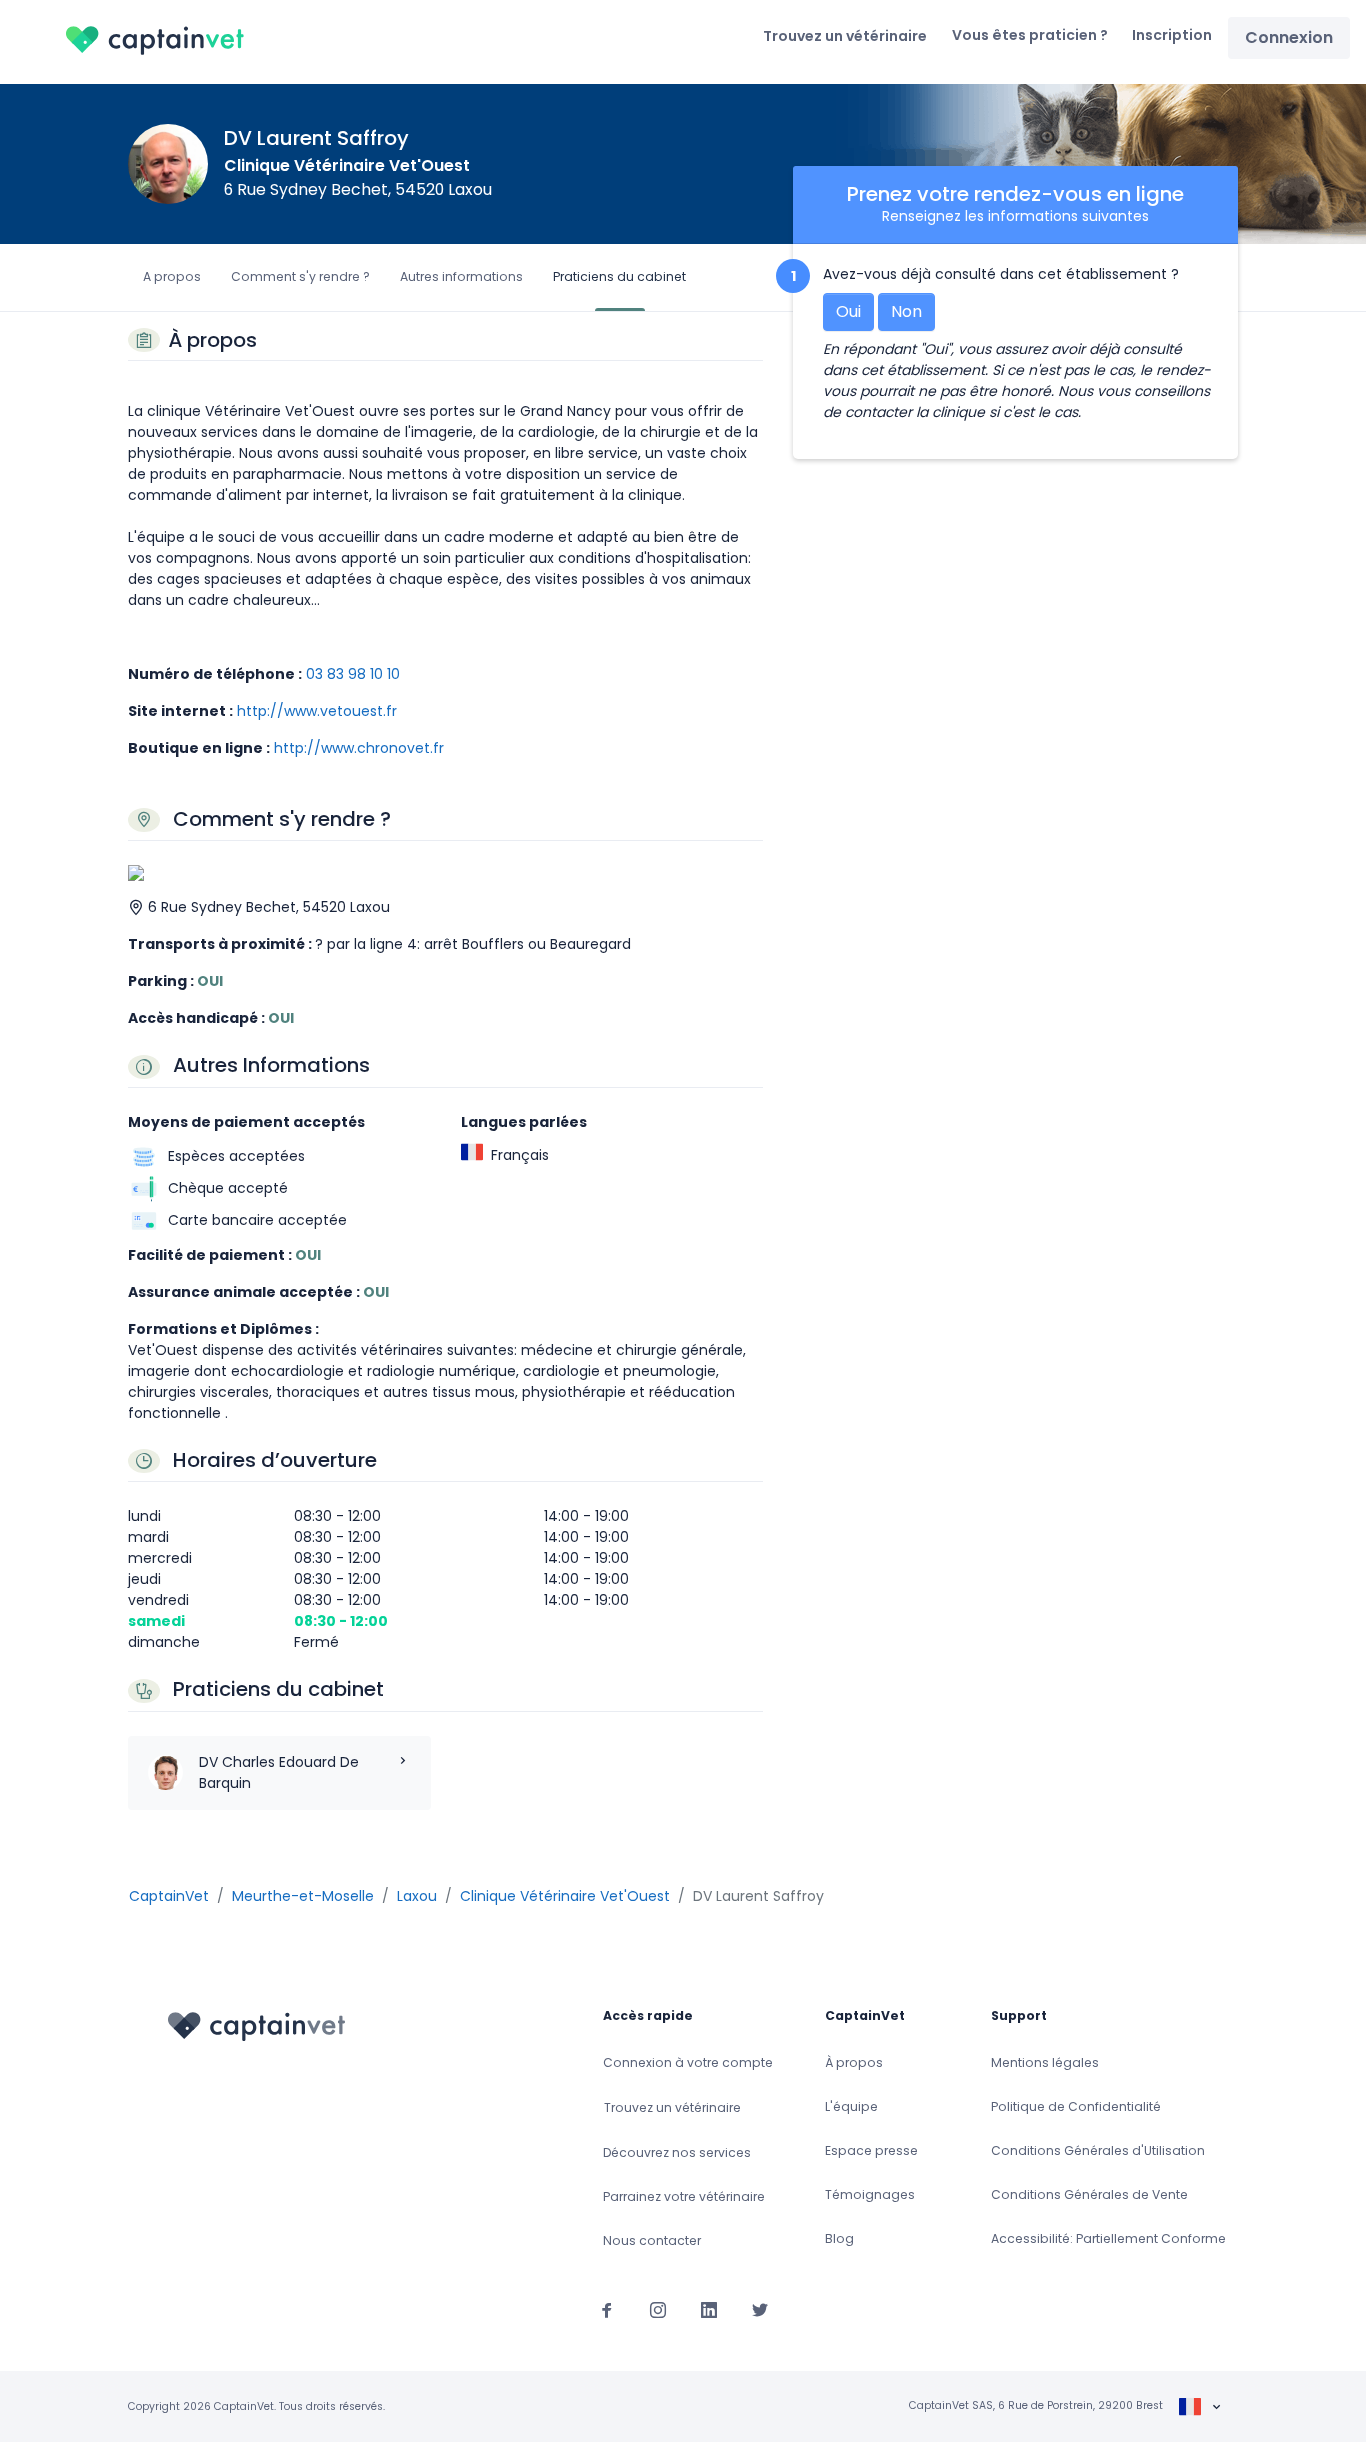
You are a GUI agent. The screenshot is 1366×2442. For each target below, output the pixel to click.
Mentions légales (1045, 2062)
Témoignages (870, 2194)
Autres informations (461, 276)
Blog (839, 2238)
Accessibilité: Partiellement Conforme (1108, 2238)
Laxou (417, 1896)
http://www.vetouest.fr (317, 711)
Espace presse (871, 2150)
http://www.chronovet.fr (359, 748)
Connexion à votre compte (688, 2062)
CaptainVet (169, 1896)
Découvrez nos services (677, 2152)
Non (906, 311)
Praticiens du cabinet (619, 276)
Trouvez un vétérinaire (845, 36)
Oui (848, 311)
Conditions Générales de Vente (1089, 2194)
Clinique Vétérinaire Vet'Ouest (347, 165)
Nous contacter (652, 2240)
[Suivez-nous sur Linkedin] (709, 2309)
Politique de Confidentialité (1076, 2106)
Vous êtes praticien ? (1030, 35)
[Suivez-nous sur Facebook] (607, 2309)
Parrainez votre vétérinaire (684, 2196)
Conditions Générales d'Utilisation (1098, 2150)
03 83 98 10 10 (353, 674)
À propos (854, 2062)
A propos (172, 276)
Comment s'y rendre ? (300, 276)
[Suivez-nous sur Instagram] (658, 2309)
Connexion (1289, 37)
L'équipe (851, 2106)
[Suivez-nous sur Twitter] (760, 2309)
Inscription (1172, 35)
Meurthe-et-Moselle (303, 1896)
